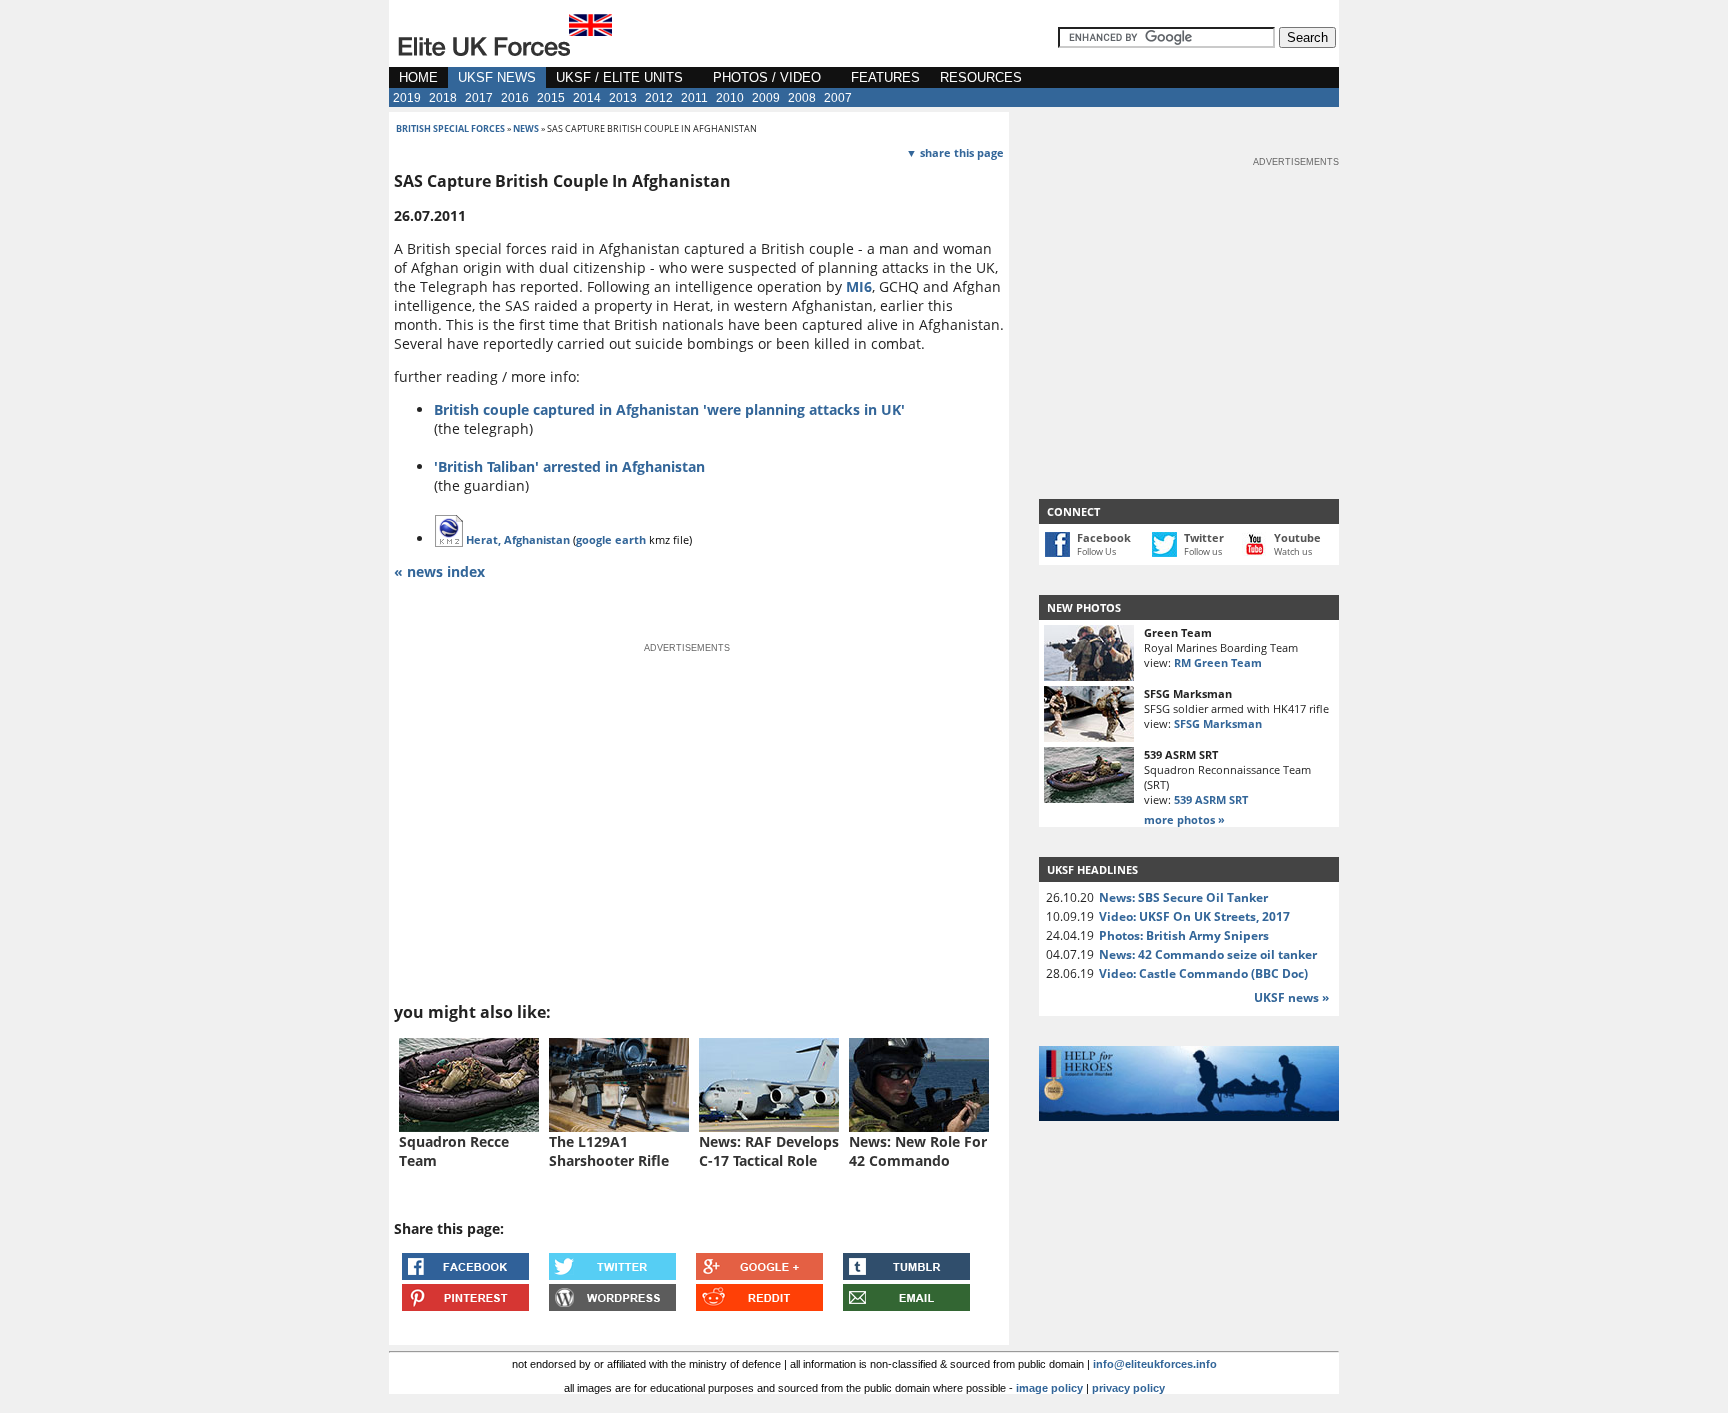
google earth (611, 539)
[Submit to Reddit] (759, 1305)
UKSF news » (1291, 997)
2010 (730, 98)
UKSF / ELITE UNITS (619, 77)
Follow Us (1096, 551)
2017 (479, 98)
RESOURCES (981, 77)
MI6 (859, 286)
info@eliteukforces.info (1155, 1364)
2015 (551, 98)
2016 (515, 98)
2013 (623, 98)
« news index (439, 571)
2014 (587, 98)
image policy (1049, 1388)
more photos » (1184, 819)
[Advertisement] (1189, 294)
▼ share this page (955, 152)
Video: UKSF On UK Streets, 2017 (1194, 916)
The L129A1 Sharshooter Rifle (609, 1151)
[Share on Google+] (759, 1274)
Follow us (1203, 551)
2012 (659, 98)
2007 (838, 98)
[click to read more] (469, 1126)
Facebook (1104, 537)
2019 (407, 98)
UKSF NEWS (497, 77)
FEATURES (885, 77)
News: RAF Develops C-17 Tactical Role (769, 1151)
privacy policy (1128, 1388)
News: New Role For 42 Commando (918, 1151)
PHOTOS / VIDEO (767, 77)
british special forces (450, 128)
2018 (443, 98)
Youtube (1297, 537)
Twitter (1204, 537)
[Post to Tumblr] (906, 1274)
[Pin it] (465, 1305)
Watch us (1293, 551)
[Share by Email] (906, 1305)
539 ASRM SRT (1211, 799)
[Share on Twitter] (612, 1274)
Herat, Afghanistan (518, 539)
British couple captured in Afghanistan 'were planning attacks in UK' (669, 409)
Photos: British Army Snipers (1184, 935)
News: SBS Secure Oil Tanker (1183, 897)
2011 (694, 98)
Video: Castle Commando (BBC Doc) (1203, 973)
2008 (802, 98)
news (526, 128)
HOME (418, 77)
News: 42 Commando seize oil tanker (1208, 954)
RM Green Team (1218, 662)
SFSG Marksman (1218, 723)
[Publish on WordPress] (612, 1305)
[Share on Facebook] (465, 1274)
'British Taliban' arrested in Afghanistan (569, 466)
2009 (766, 98)
